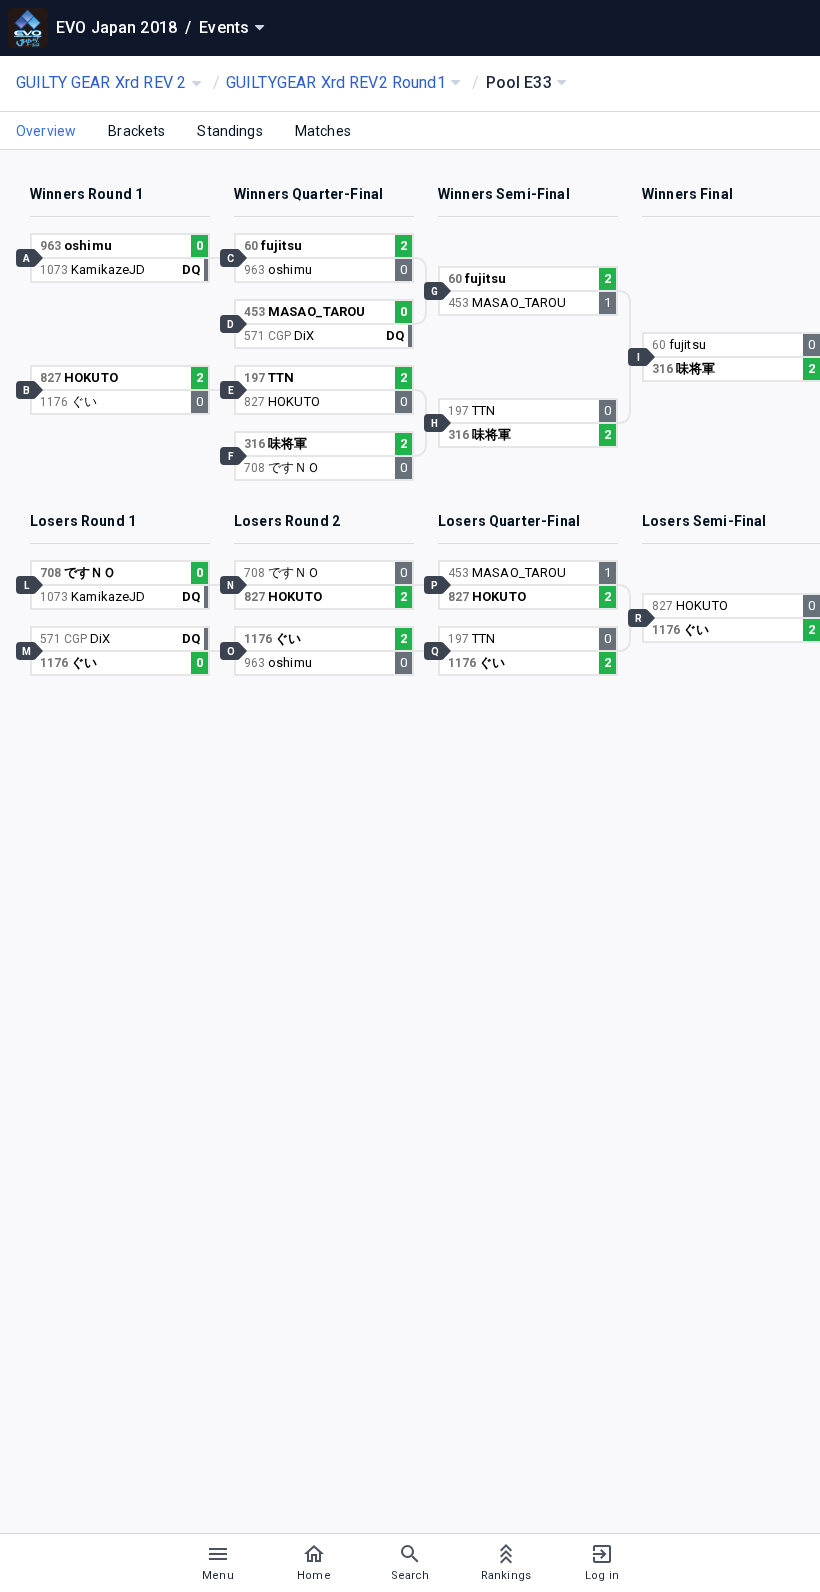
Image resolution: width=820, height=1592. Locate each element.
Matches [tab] (323, 131)
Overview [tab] (46, 131)
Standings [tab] (229, 131)
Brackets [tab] (136, 131)
